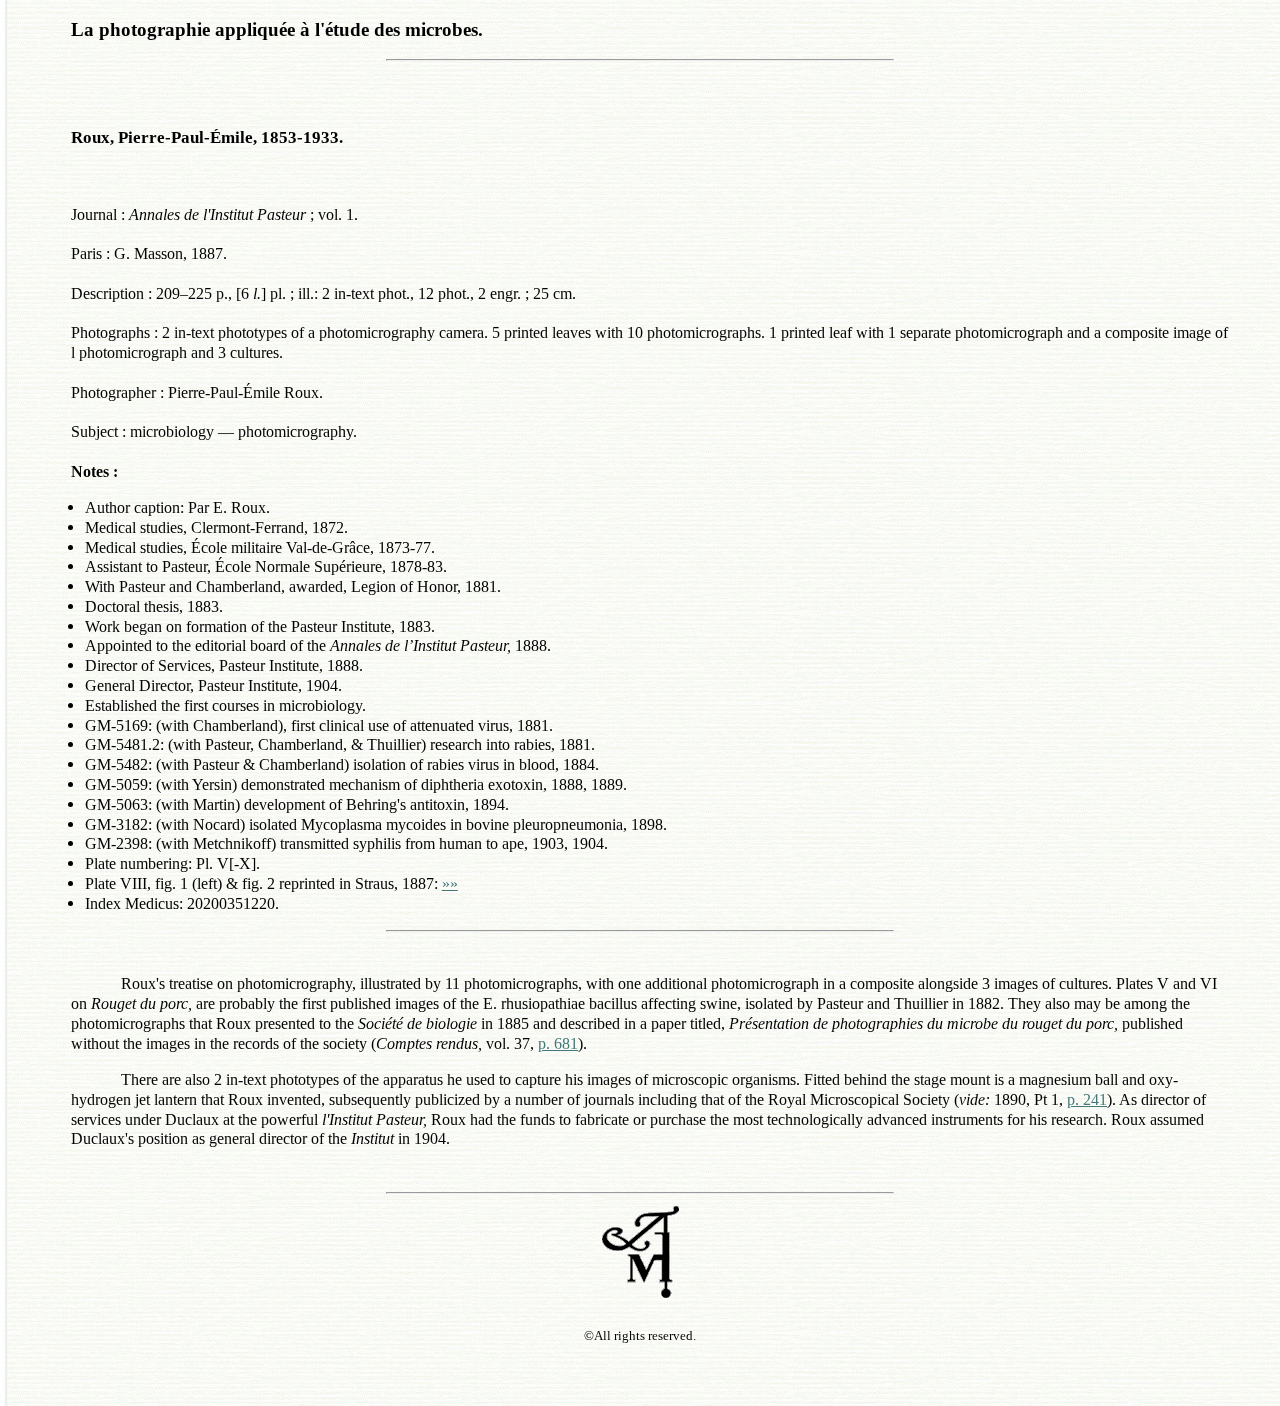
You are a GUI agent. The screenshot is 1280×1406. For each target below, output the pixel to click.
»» (450, 883)
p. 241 (1087, 1099)
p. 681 (558, 1043)
